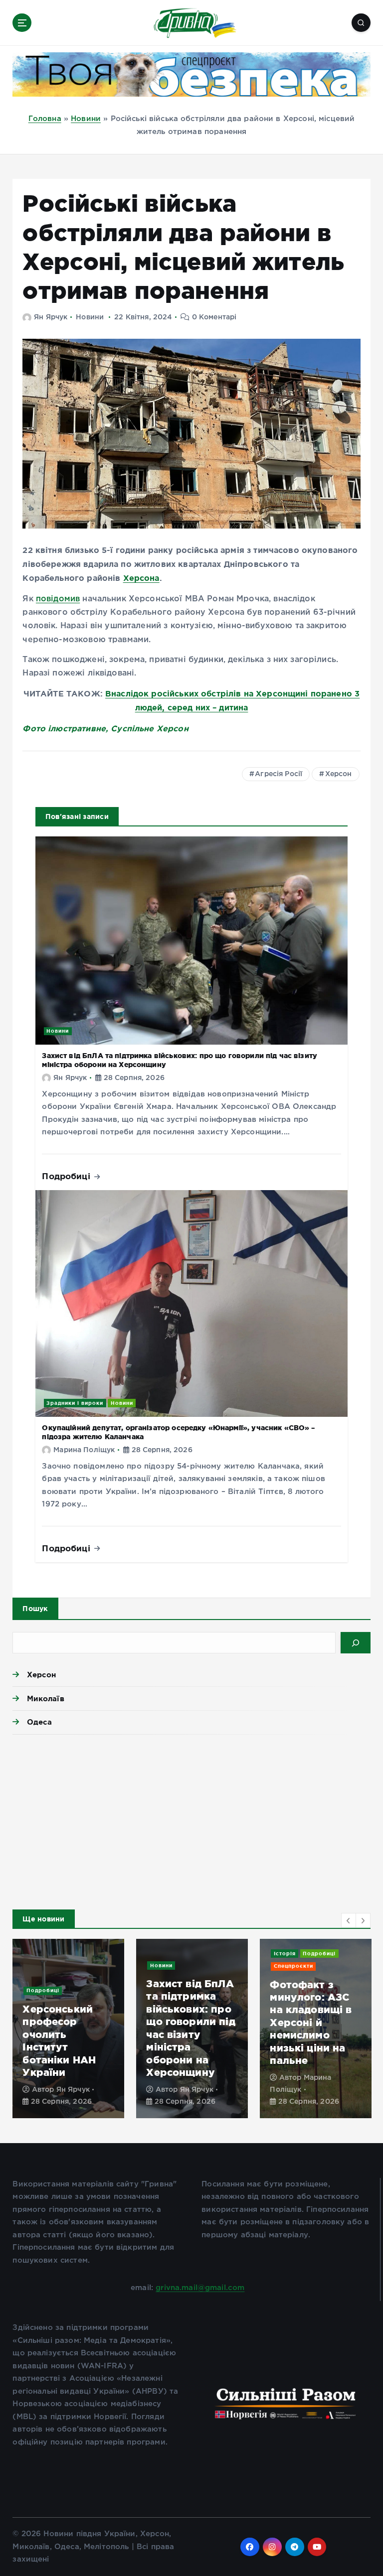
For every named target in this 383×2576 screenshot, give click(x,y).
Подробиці (67, 1176)
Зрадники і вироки (75, 1403)
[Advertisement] (191, 1819)
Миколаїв (45, 1698)
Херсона (141, 578)
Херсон (339, 774)
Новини (86, 119)
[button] (349, 1920)
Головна (45, 119)
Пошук (35, 1609)
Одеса (39, 1722)
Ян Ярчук (51, 317)
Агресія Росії (279, 774)
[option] (68, 2029)
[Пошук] (356, 1642)
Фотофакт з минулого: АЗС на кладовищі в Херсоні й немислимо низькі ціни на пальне (311, 2023)
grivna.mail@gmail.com (200, 2288)
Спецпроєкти (293, 1966)
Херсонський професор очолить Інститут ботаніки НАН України (59, 2040)
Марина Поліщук (84, 1450)
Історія (285, 1954)
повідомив (58, 599)
